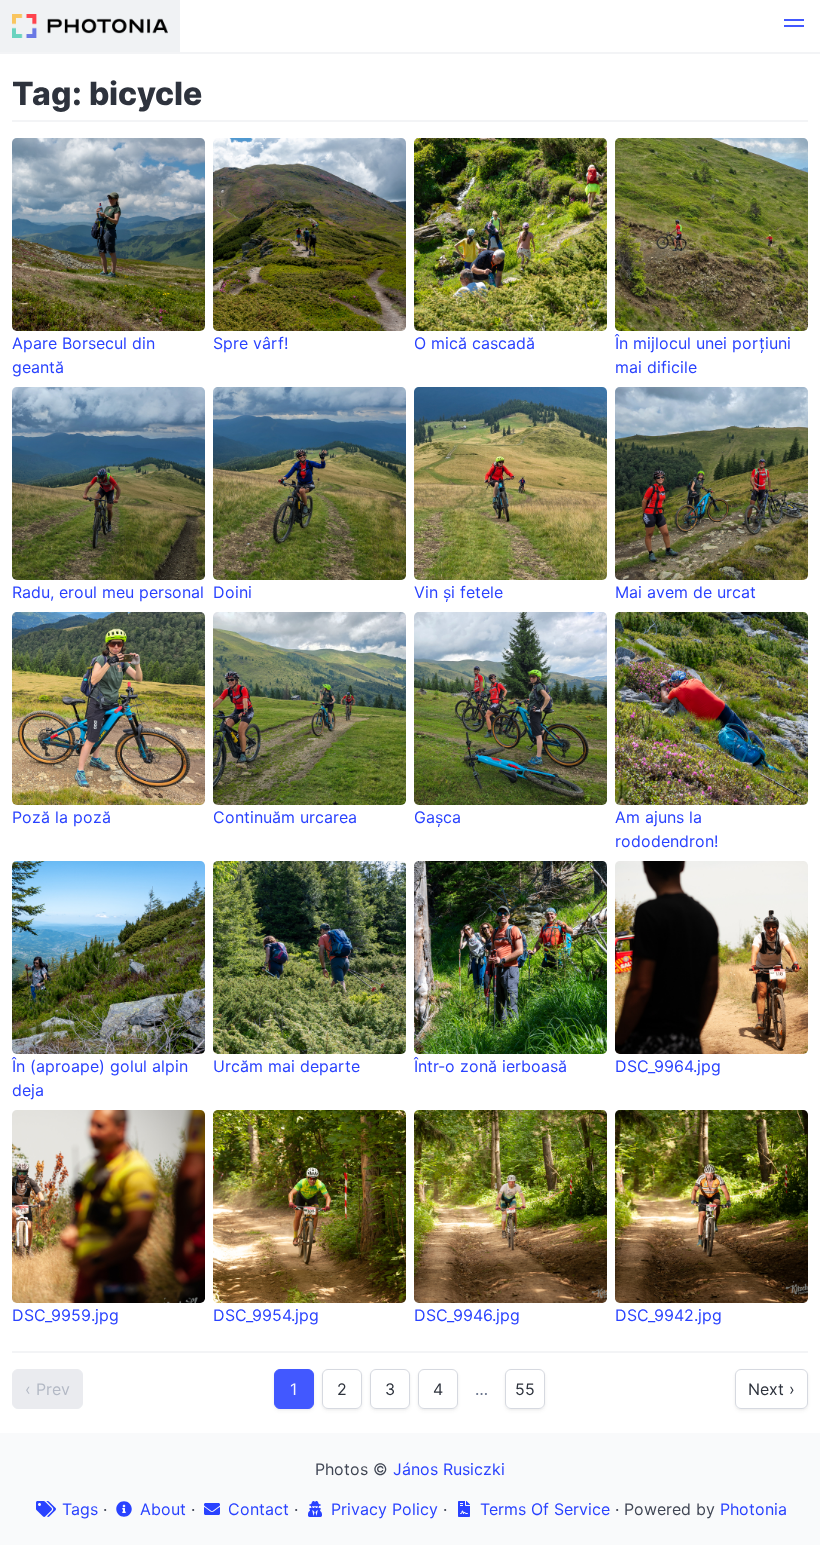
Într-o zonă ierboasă (490, 1066)
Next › (771, 1389)
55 (525, 1389)
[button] (794, 26)
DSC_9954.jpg (266, 1315)
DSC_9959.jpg (65, 1315)
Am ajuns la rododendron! (666, 829)
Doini (232, 592)
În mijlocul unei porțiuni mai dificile (703, 355)
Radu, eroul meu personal (108, 592)
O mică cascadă (474, 343)
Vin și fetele (458, 592)
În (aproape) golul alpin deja (100, 1078)
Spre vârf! (250, 343)
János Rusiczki (449, 1469)
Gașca (437, 817)
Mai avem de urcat (685, 592)
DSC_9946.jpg (467, 1315)
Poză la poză (61, 817)
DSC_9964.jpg (668, 1066)
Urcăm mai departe (286, 1066)
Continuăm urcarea (285, 817)
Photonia (753, 1509)
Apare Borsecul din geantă (83, 355)
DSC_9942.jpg (668, 1315)
